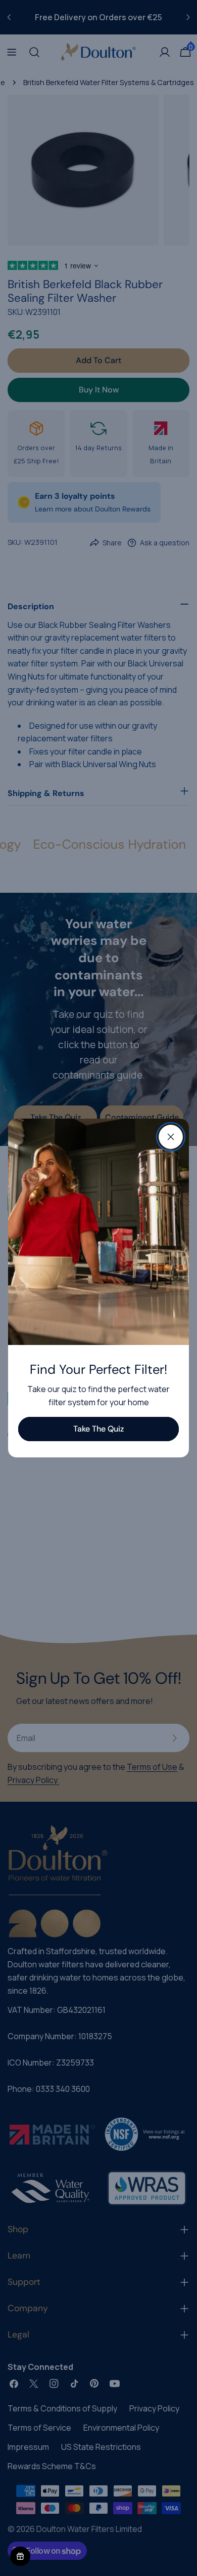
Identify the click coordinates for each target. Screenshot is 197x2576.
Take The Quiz (98, 1429)
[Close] (171, 1137)
